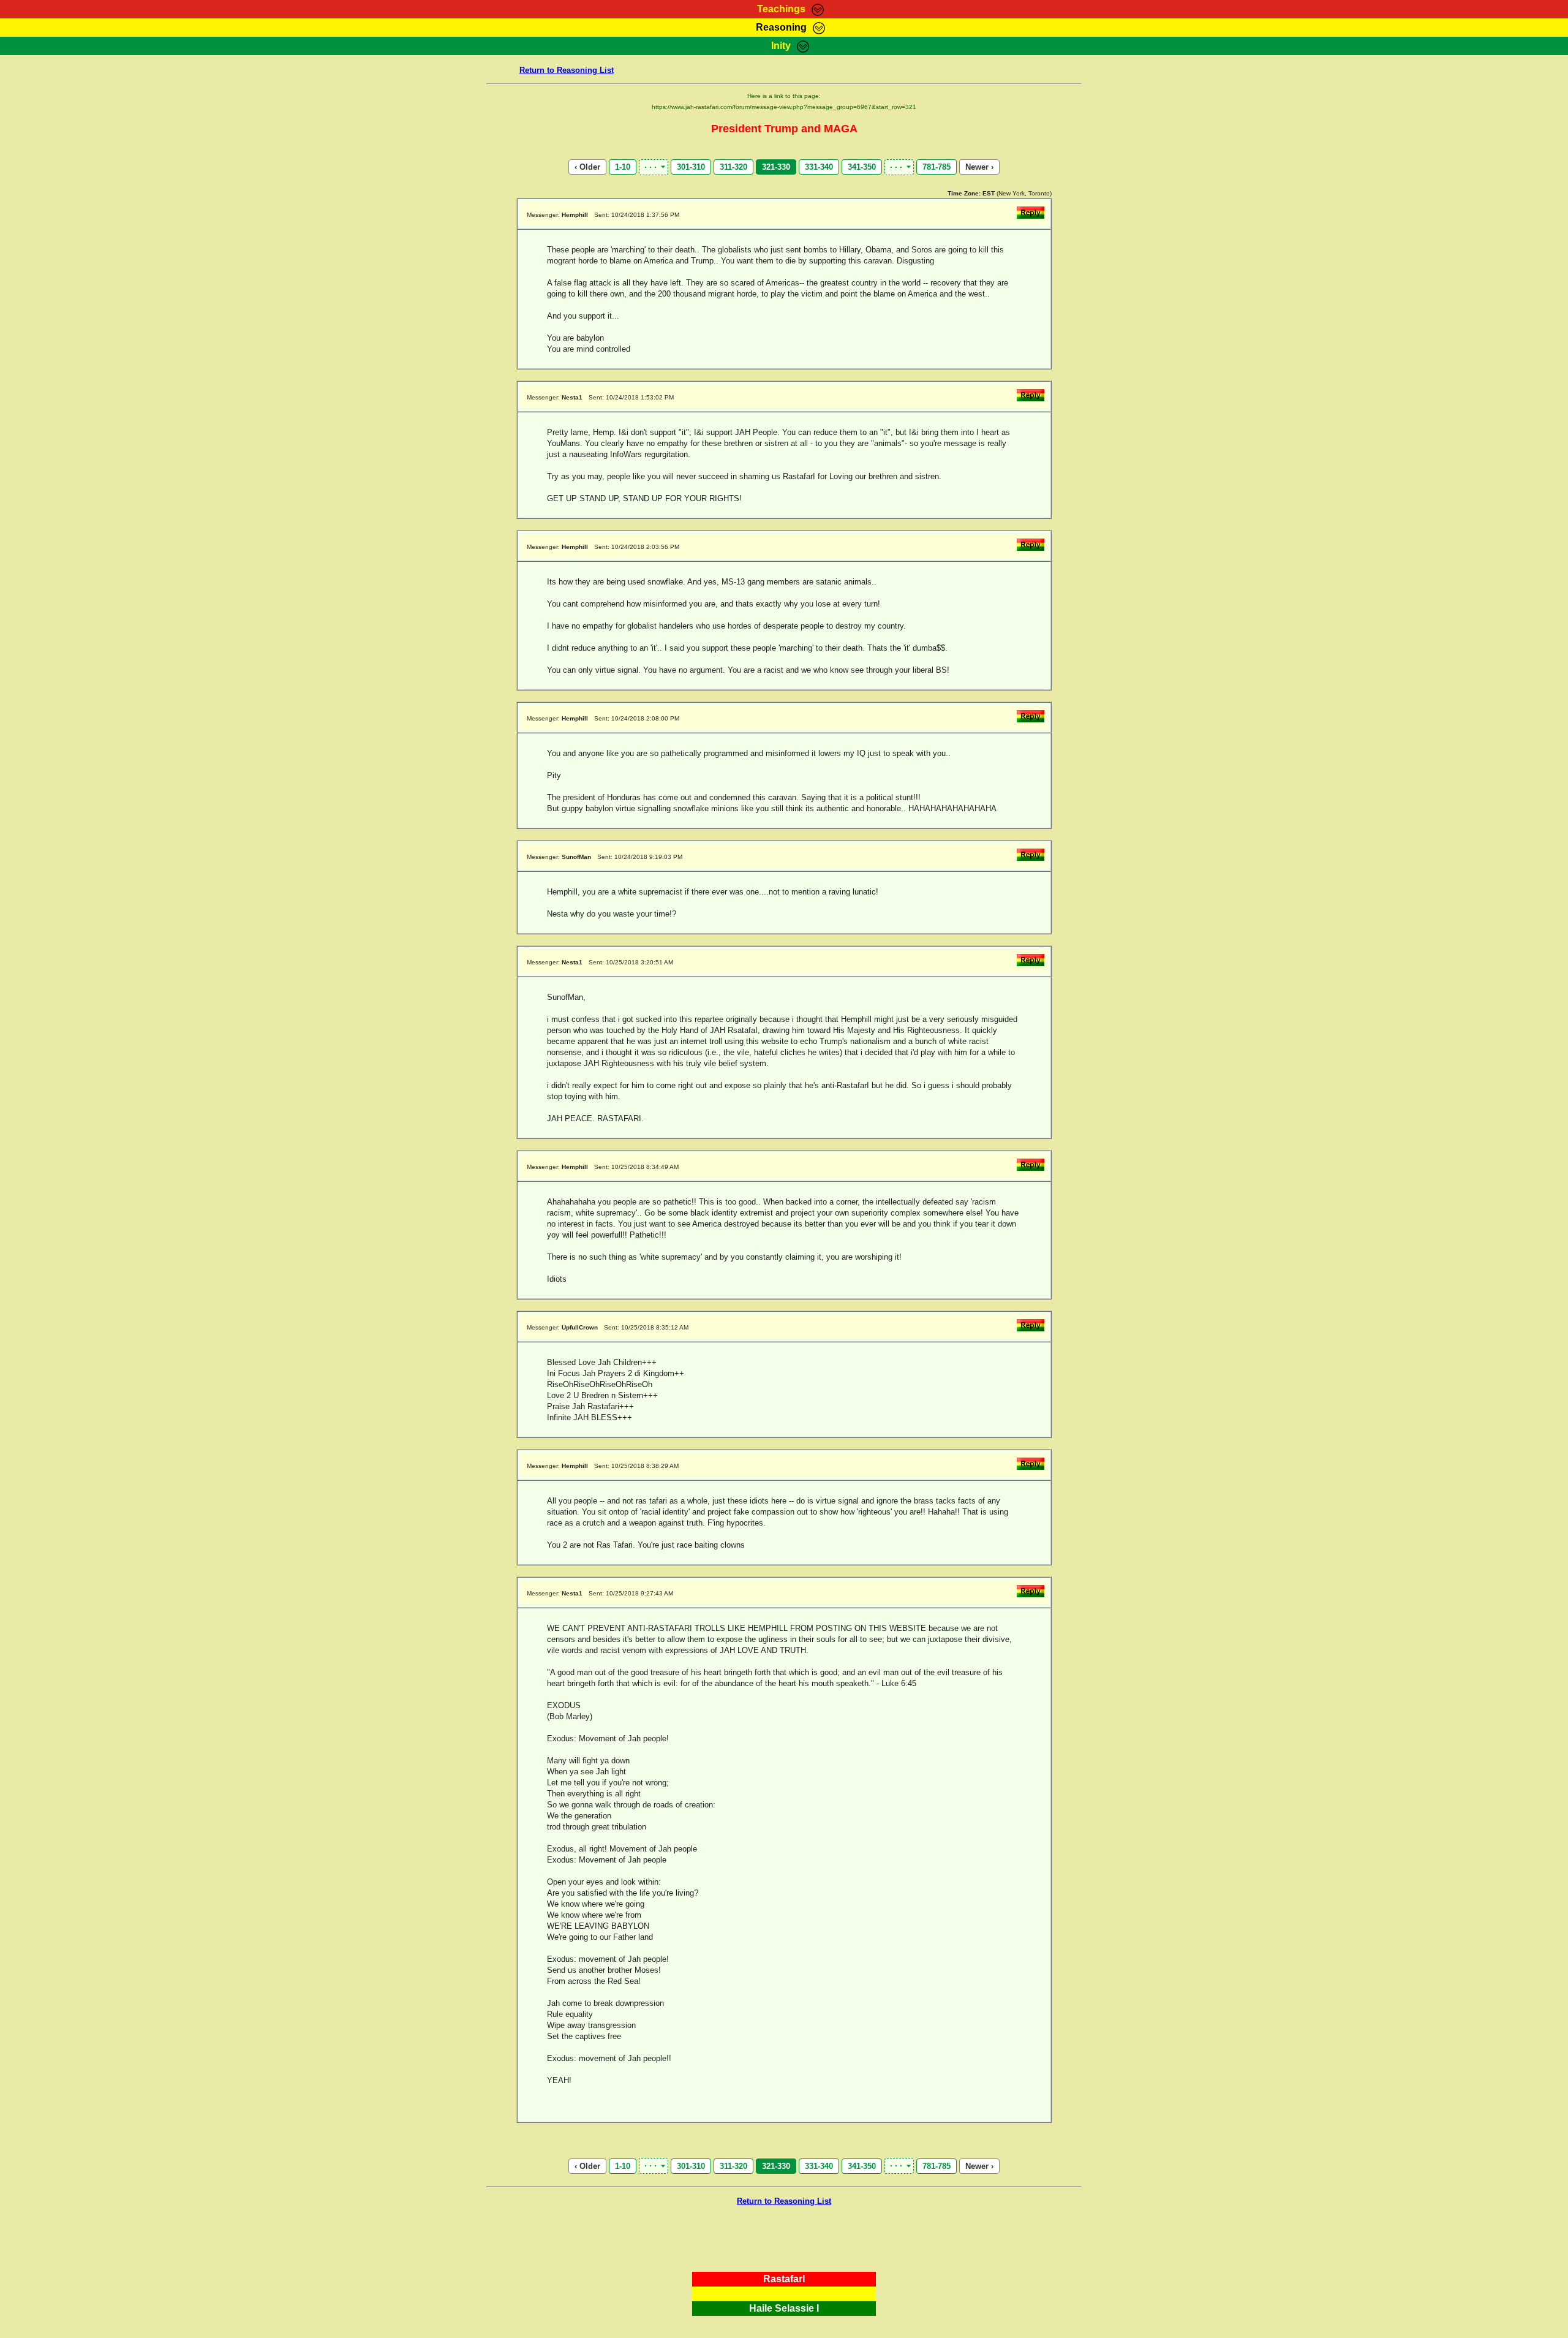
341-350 (862, 167)
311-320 (733, 167)
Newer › (979, 167)
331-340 (819, 167)
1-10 (623, 167)
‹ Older (587, 167)
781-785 (937, 167)
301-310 (691, 167)
